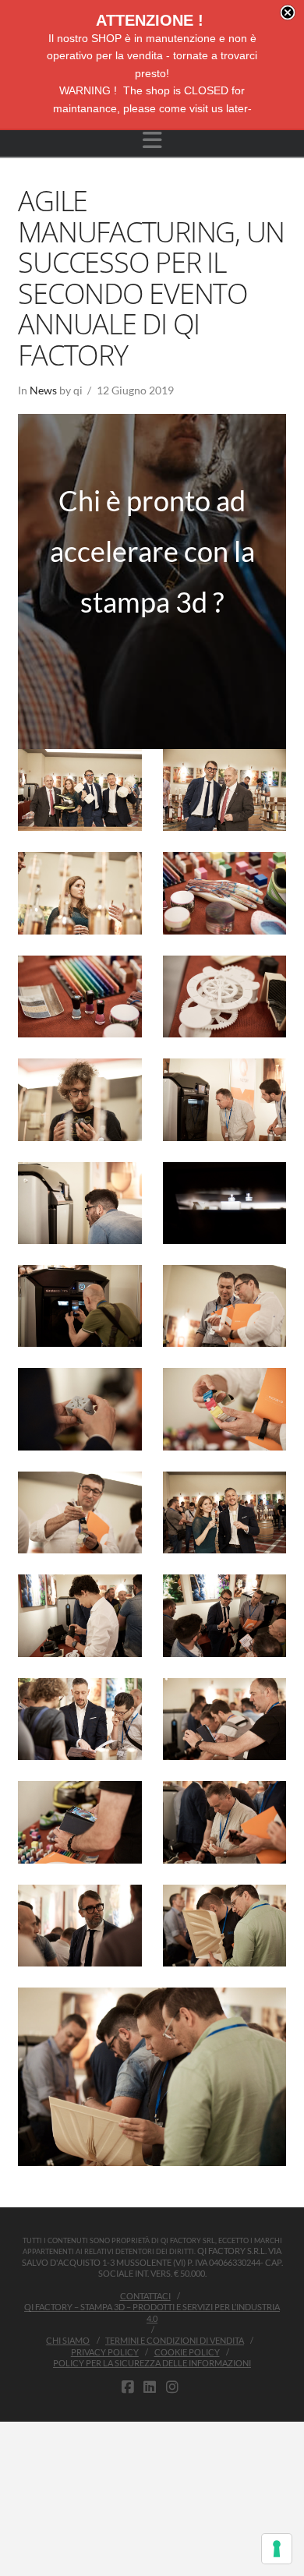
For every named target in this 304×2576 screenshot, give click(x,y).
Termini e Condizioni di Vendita (175, 2340)
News (43, 390)
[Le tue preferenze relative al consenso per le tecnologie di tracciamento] (277, 2549)
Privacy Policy (105, 2352)
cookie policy (187, 2352)
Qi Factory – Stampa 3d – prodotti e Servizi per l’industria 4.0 (152, 2312)
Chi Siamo (68, 2340)
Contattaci (145, 2296)
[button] (152, 140)
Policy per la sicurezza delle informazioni (152, 2363)
